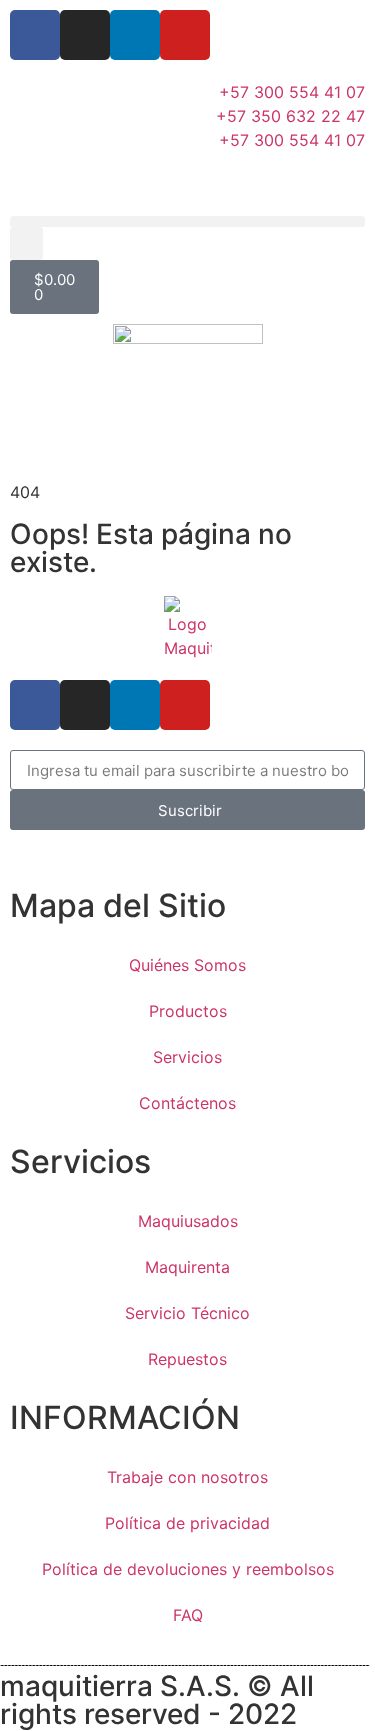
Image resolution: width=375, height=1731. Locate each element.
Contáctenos (187, 1103)
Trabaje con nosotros (187, 1477)
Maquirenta (187, 1267)
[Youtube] (185, 35)
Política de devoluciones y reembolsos (188, 1569)
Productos (188, 1011)
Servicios (187, 1057)
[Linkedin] (135, 35)
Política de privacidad (187, 1523)
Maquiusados (188, 1221)
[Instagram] (85, 35)
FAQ (188, 1615)
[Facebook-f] (35, 35)
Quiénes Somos (187, 965)
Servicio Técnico (187, 1313)
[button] (187, 221)
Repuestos (187, 1359)
